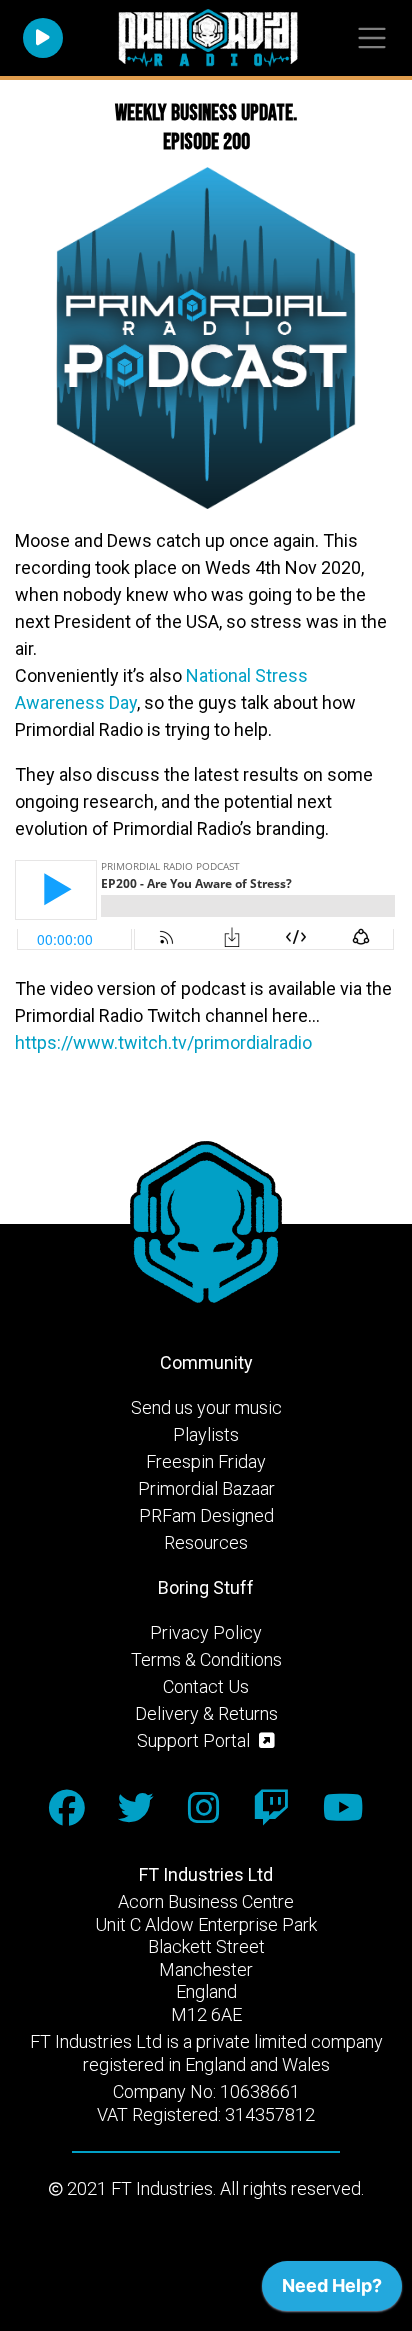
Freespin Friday (206, 1461)
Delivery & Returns (206, 1713)
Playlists (206, 1434)
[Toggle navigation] (371, 38)
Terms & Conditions (206, 1659)
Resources (206, 1542)
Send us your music (206, 1407)
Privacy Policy (206, 1632)
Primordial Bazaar (206, 1488)
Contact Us (206, 1686)
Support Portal (195, 1740)
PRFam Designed (206, 1515)
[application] (332, 2291)
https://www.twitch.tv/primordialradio (163, 1042)
